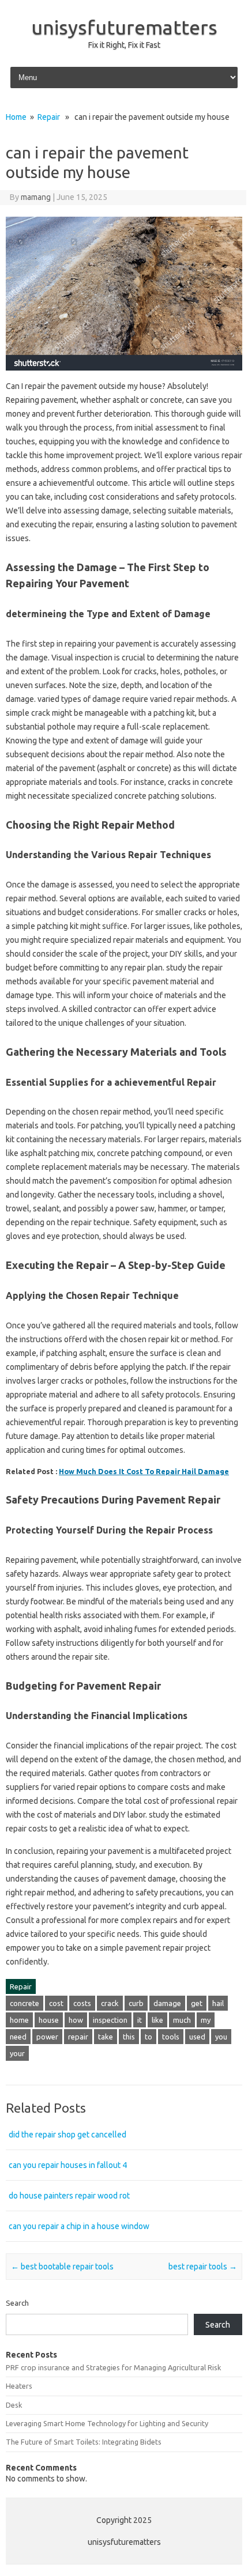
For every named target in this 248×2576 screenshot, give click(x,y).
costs (82, 2003)
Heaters (19, 2386)
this (129, 2037)
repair (78, 2037)
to (149, 2037)
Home (16, 117)
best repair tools (203, 2267)
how (76, 2020)
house (49, 2020)
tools (171, 2037)
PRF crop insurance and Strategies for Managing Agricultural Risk (113, 2367)
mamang (36, 197)
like (157, 2020)
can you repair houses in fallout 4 (68, 2165)
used (197, 2037)
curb (136, 2003)
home (19, 2020)
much (182, 2020)
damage (167, 2003)
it (140, 2020)
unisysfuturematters (124, 27)
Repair (49, 117)
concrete (25, 2003)
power (47, 2037)
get (197, 2003)
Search (17, 2303)
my (206, 2020)
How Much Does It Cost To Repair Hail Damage (144, 1471)
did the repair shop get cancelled (67, 2135)
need (18, 2037)
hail (218, 2003)
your (17, 2053)
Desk (14, 2405)
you (221, 2037)
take (106, 2037)
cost (56, 2003)
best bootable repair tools (62, 2267)
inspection (110, 2020)
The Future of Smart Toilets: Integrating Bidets (84, 2442)
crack (110, 2003)
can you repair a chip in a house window (79, 2226)
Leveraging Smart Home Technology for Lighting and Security (107, 2423)
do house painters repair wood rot (69, 2196)
